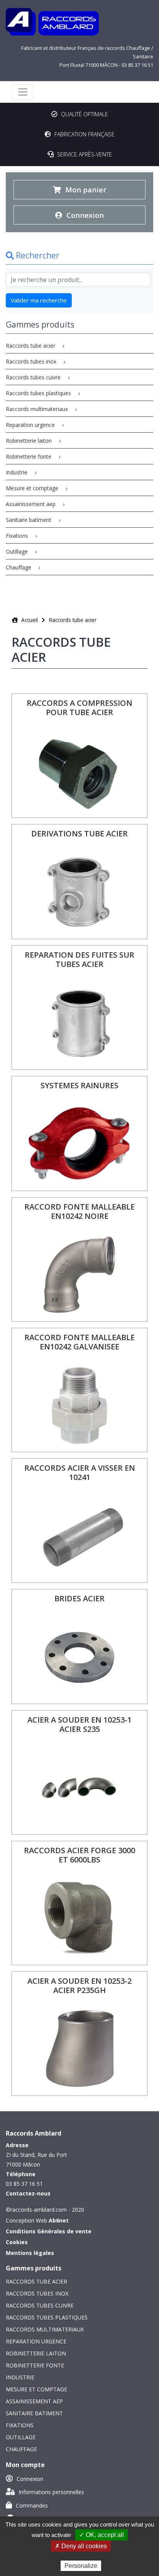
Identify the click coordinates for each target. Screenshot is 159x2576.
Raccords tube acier (73, 620)
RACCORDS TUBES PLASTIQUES (47, 2317)
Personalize (81, 2566)
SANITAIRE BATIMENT (34, 2413)
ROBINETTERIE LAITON (36, 2353)
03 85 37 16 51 (137, 65)
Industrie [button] (17, 472)
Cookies (17, 2242)
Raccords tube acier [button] (31, 346)
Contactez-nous (28, 2193)
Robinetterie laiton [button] (30, 441)
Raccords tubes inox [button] (32, 361)
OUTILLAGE (21, 2437)
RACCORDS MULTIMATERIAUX (45, 2329)
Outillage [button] (18, 551)
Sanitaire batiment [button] (29, 520)
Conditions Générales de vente (49, 2231)
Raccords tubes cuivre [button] (34, 377)
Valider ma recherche (39, 300)
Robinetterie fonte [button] (29, 456)
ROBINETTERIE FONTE (35, 2365)
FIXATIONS (20, 2425)
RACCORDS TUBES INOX (37, 2293)
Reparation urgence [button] (31, 425)
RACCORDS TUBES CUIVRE (40, 2305)
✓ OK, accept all (101, 2535)
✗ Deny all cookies (81, 2546)
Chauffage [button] (19, 567)
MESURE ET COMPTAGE (36, 2389)
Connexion (84, 215)
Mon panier (85, 189)
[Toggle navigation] (23, 92)
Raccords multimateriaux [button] (38, 409)
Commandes (31, 2505)
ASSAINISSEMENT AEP (34, 2401)
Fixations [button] (18, 536)
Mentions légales (30, 2253)
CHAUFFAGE (21, 2449)
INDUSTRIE (20, 2377)
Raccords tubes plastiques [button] (39, 393)
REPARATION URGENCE (36, 2341)
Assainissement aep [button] (31, 504)
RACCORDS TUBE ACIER (36, 2281)
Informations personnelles (51, 2492)
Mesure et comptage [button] (33, 488)
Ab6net (59, 2220)
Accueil (29, 620)
